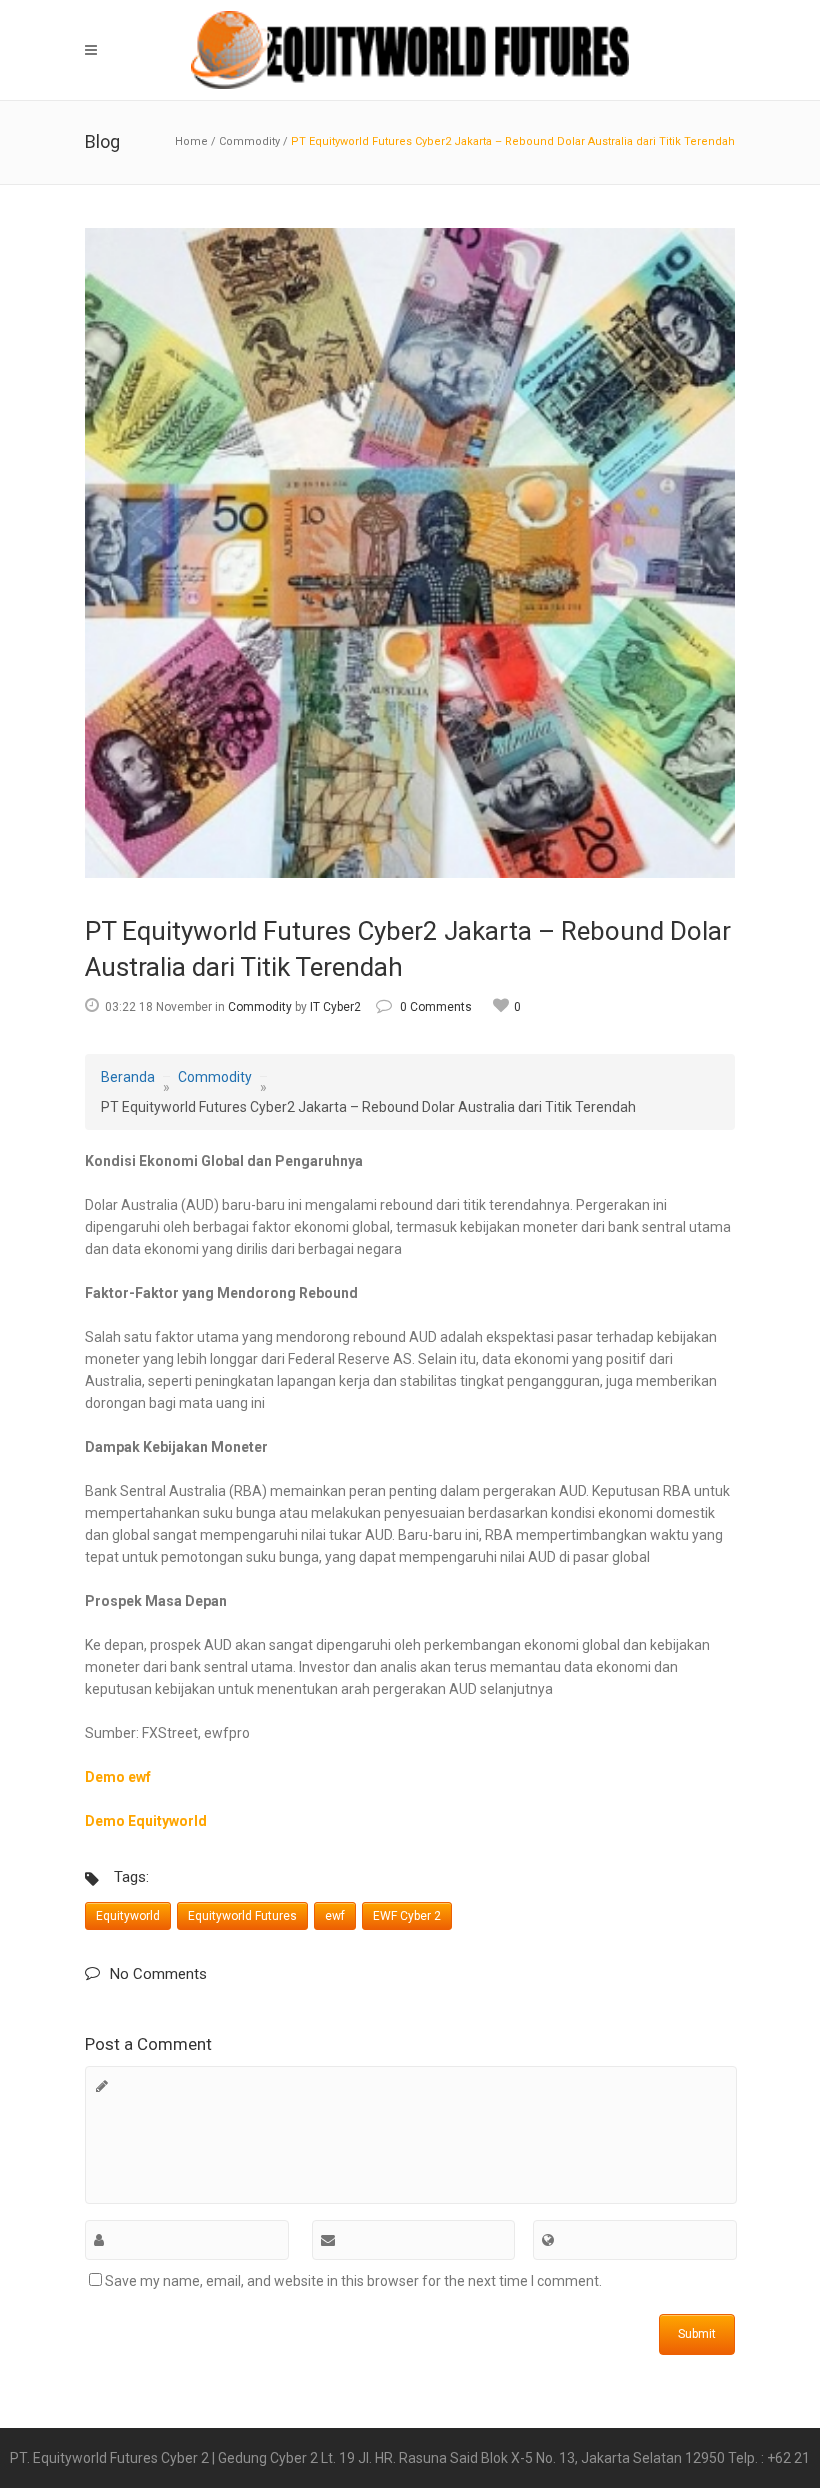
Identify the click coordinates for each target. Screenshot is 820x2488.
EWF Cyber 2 (407, 1916)
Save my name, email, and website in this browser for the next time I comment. (353, 2281)
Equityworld (128, 1916)
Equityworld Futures (242, 1916)
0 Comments (436, 1007)
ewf (335, 1916)
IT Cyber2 (335, 1007)
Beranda (128, 1077)
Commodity (249, 141)
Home (191, 141)
